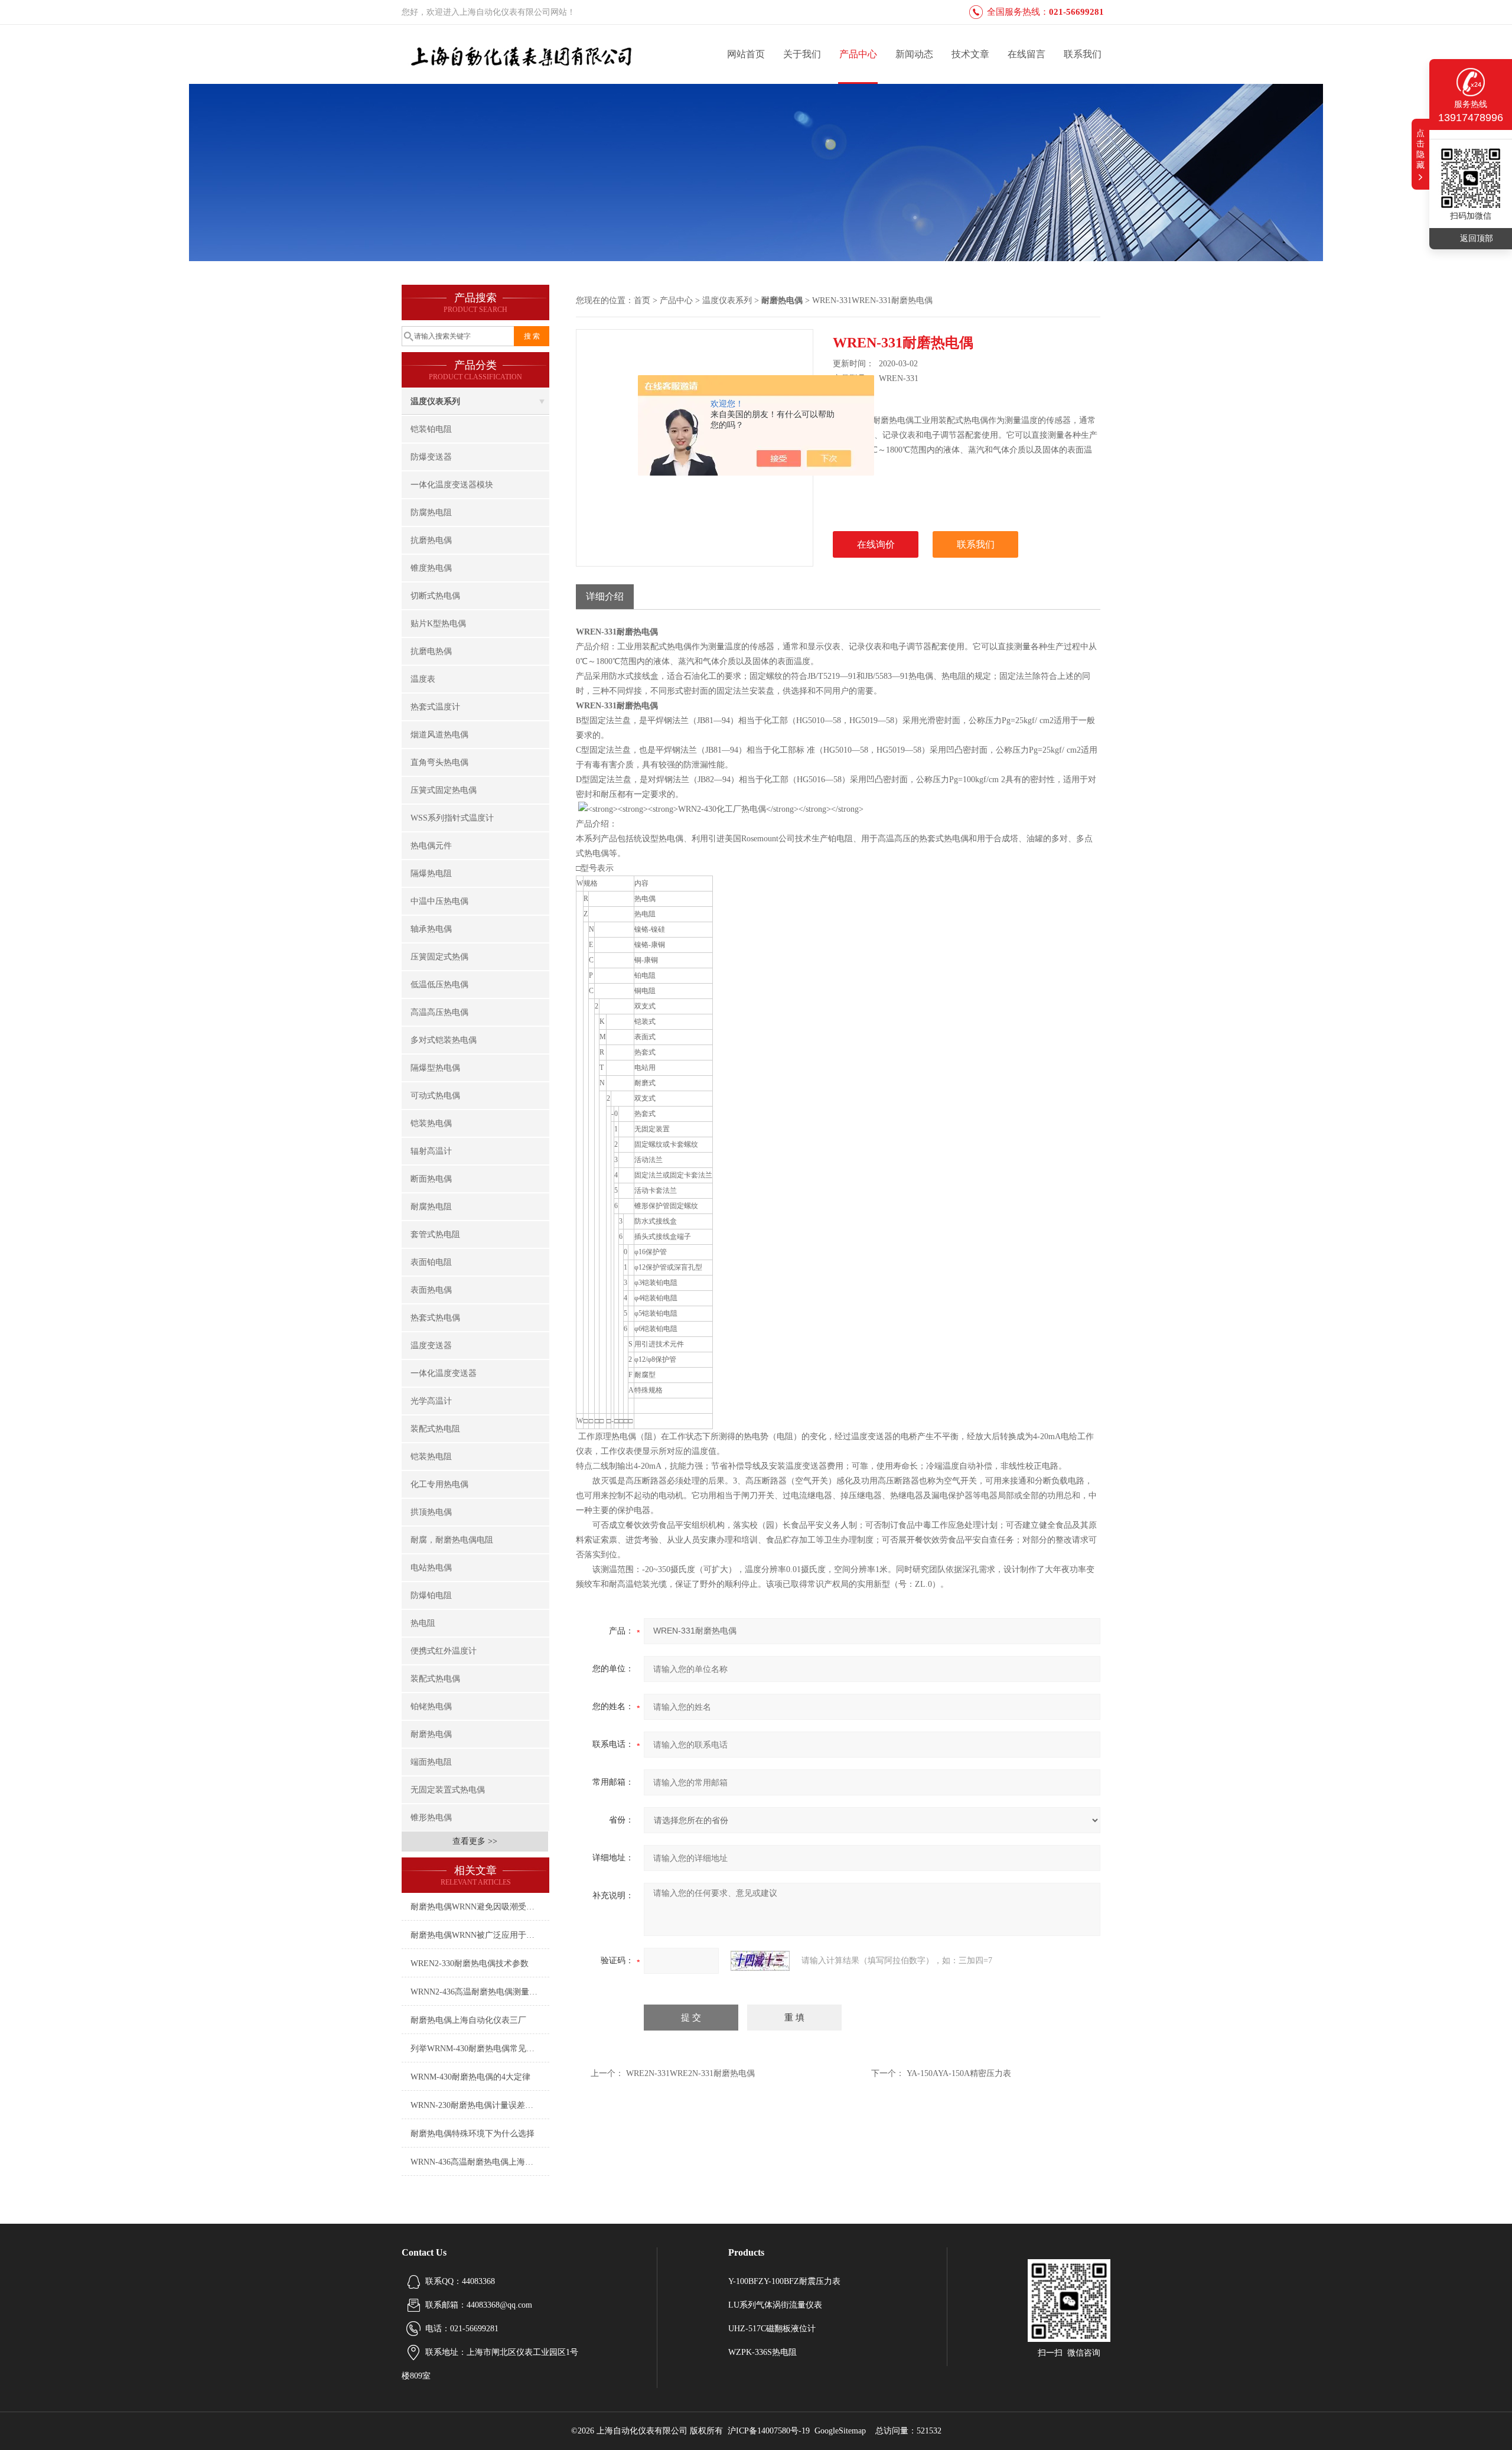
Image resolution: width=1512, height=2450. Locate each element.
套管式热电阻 (435, 1234)
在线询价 (876, 544)
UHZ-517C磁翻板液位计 (772, 2329)
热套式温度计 (435, 707)
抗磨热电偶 (431, 540)
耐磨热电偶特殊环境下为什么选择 (472, 2134)
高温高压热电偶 (439, 1012)
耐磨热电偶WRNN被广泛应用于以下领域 (480, 1935)
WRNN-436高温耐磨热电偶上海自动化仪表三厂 (480, 2162)
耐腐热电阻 (431, 1207)
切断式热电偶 (435, 596)
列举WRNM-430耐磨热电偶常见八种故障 (480, 2049)
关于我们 (802, 54)
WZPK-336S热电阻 (762, 2352)
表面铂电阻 (431, 1262)
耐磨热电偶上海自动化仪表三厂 (468, 2020)
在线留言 (1027, 54)
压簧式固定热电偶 (444, 790)
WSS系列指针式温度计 (452, 818)
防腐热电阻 (431, 513)
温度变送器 (431, 1346)
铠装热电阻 (431, 1457)
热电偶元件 (431, 846)
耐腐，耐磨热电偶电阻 (452, 1540)
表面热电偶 (431, 1290)
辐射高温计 (431, 1151)
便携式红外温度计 (444, 1651)
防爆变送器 (431, 457)
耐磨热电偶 (431, 1734)
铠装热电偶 (431, 1123)
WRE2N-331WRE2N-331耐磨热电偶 (690, 2073)
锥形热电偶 (431, 1818)
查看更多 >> (475, 1841)
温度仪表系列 (435, 401)
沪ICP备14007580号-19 (769, 2431)
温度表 (423, 679)
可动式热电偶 (435, 1096)
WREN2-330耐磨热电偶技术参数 (470, 1963)
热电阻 (423, 1623)
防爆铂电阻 (431, 1595)
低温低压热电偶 (439, 985)
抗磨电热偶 (431, 651)
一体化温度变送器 (444, 1373)
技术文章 (970, 54)
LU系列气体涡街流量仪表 (775, 2305)
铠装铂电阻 (431, 429)
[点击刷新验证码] (760, 1961)
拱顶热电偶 (431, 1512)
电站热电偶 (431, 1568)
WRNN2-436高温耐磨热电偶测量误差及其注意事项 (480, 1992)
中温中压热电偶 (439, 901)
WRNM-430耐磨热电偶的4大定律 (470, 2077)
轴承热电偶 (431, 929)
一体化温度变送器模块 (452, 485)
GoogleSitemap (840, 2431)
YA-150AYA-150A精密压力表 (959, 2073)
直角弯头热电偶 (439, 762)
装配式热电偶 (435, 1679)
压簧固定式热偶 (439, 957)
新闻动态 (914, 54)
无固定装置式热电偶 (448, 1790)
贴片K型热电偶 (438, 624)
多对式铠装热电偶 (444, 1040)
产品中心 (858, 54)
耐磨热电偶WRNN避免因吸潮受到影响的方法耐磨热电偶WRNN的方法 (480, 1907)
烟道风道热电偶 (439, 735)
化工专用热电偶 (439, 1484)
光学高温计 (431, 1401)
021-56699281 (1076, 12)
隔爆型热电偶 (435, 1068)
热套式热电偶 (435, 1318)
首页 (642, 300)
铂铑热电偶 (431, 1706)
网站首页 (746, 54)
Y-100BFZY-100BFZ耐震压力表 (784, 2281)
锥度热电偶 (431, 568)
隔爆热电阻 (431, 873)
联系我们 (1083, 54)
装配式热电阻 (435, 1429)
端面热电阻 (431, 1762)
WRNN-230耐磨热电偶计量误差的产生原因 (480, 2105)
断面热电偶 (431, 1179)
